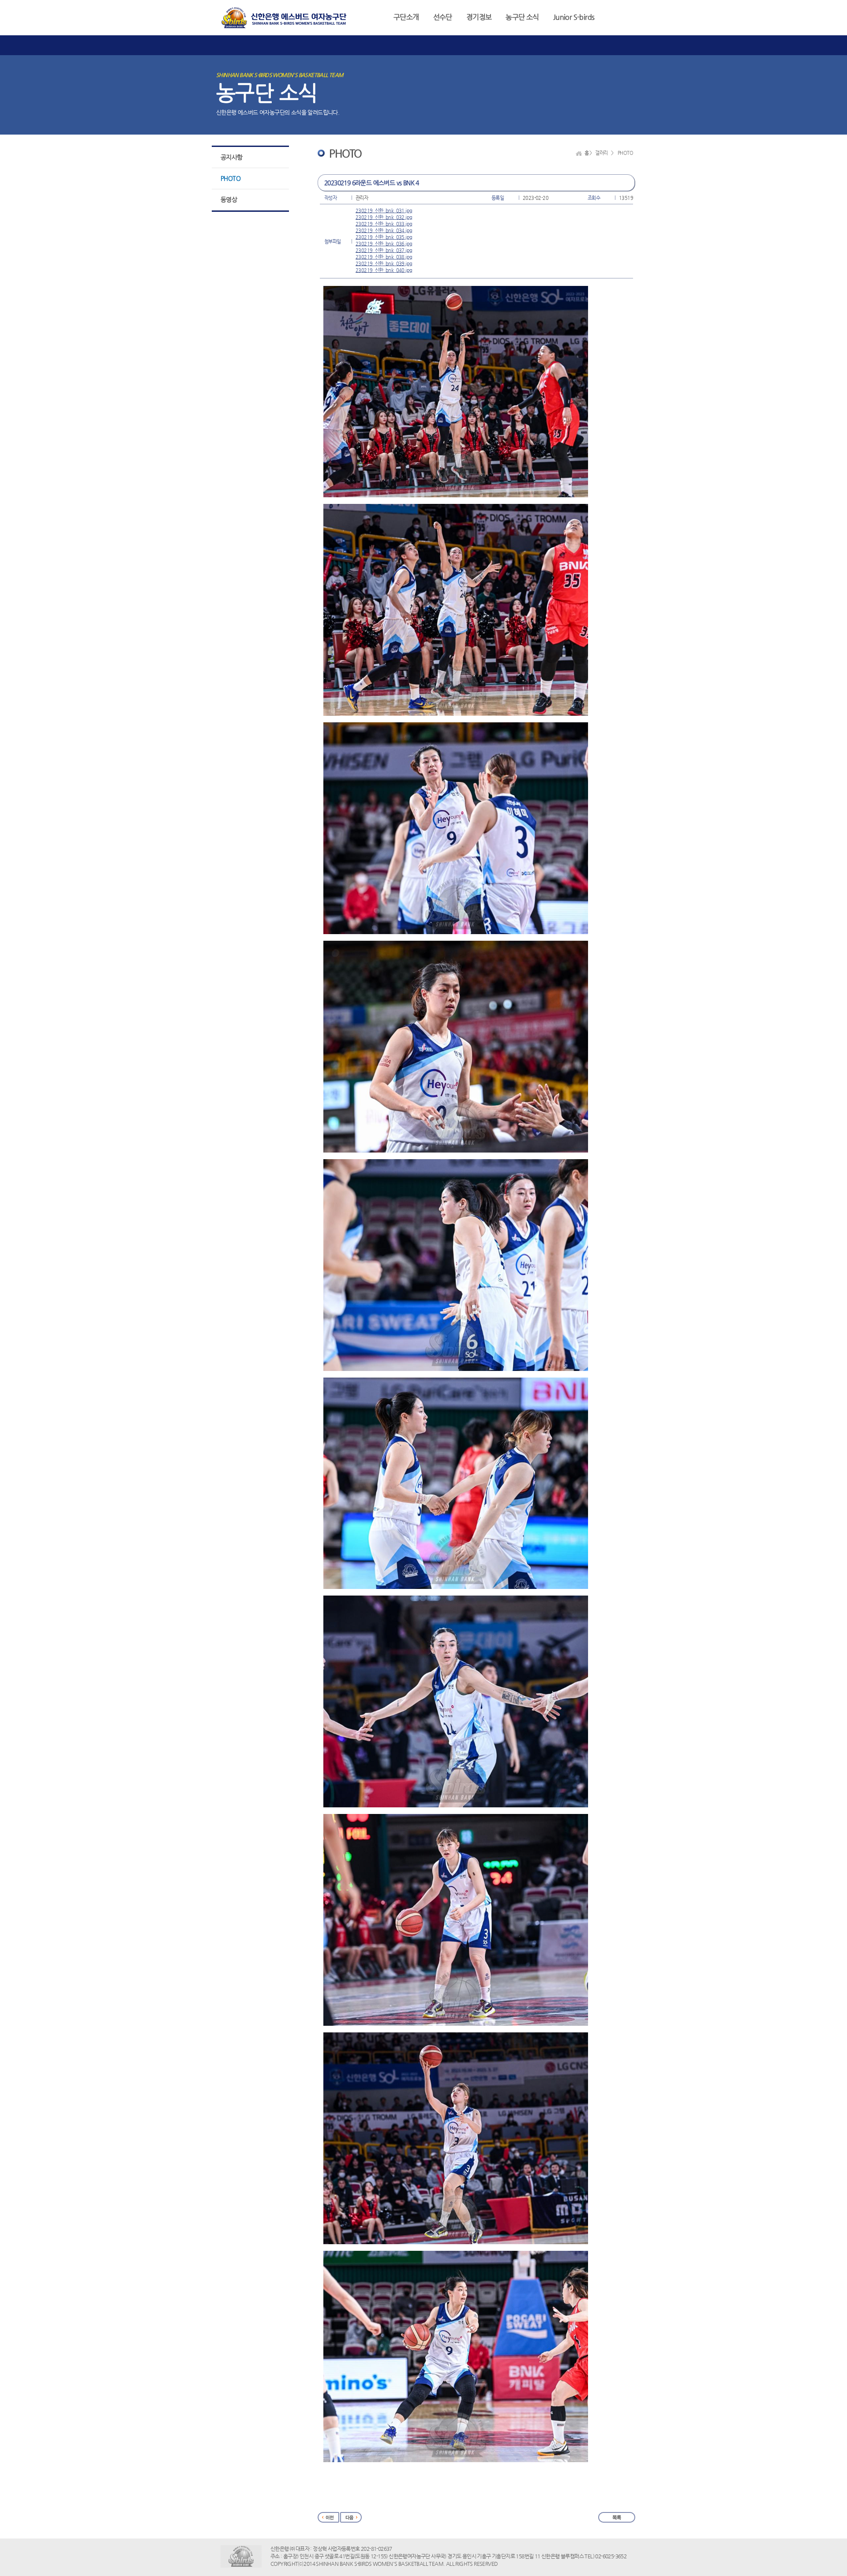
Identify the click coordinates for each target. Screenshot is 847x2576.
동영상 (229, 199)
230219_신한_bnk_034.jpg (384, 231)
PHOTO (230, 178)
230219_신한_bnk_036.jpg (384, 244)
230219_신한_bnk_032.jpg (384, 217)
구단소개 (406, 17)
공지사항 (232, 157)
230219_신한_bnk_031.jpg (384, 211)
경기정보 (479, 17)
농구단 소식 (522, 17)
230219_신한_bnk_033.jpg (384, 224)
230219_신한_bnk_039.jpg (384, 264)
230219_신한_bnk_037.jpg (384, 250)
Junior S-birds (574, 17)
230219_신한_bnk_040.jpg (384, 270)
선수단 (443, 17)
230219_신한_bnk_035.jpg (384, 237)
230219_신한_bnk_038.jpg (384, 257)
